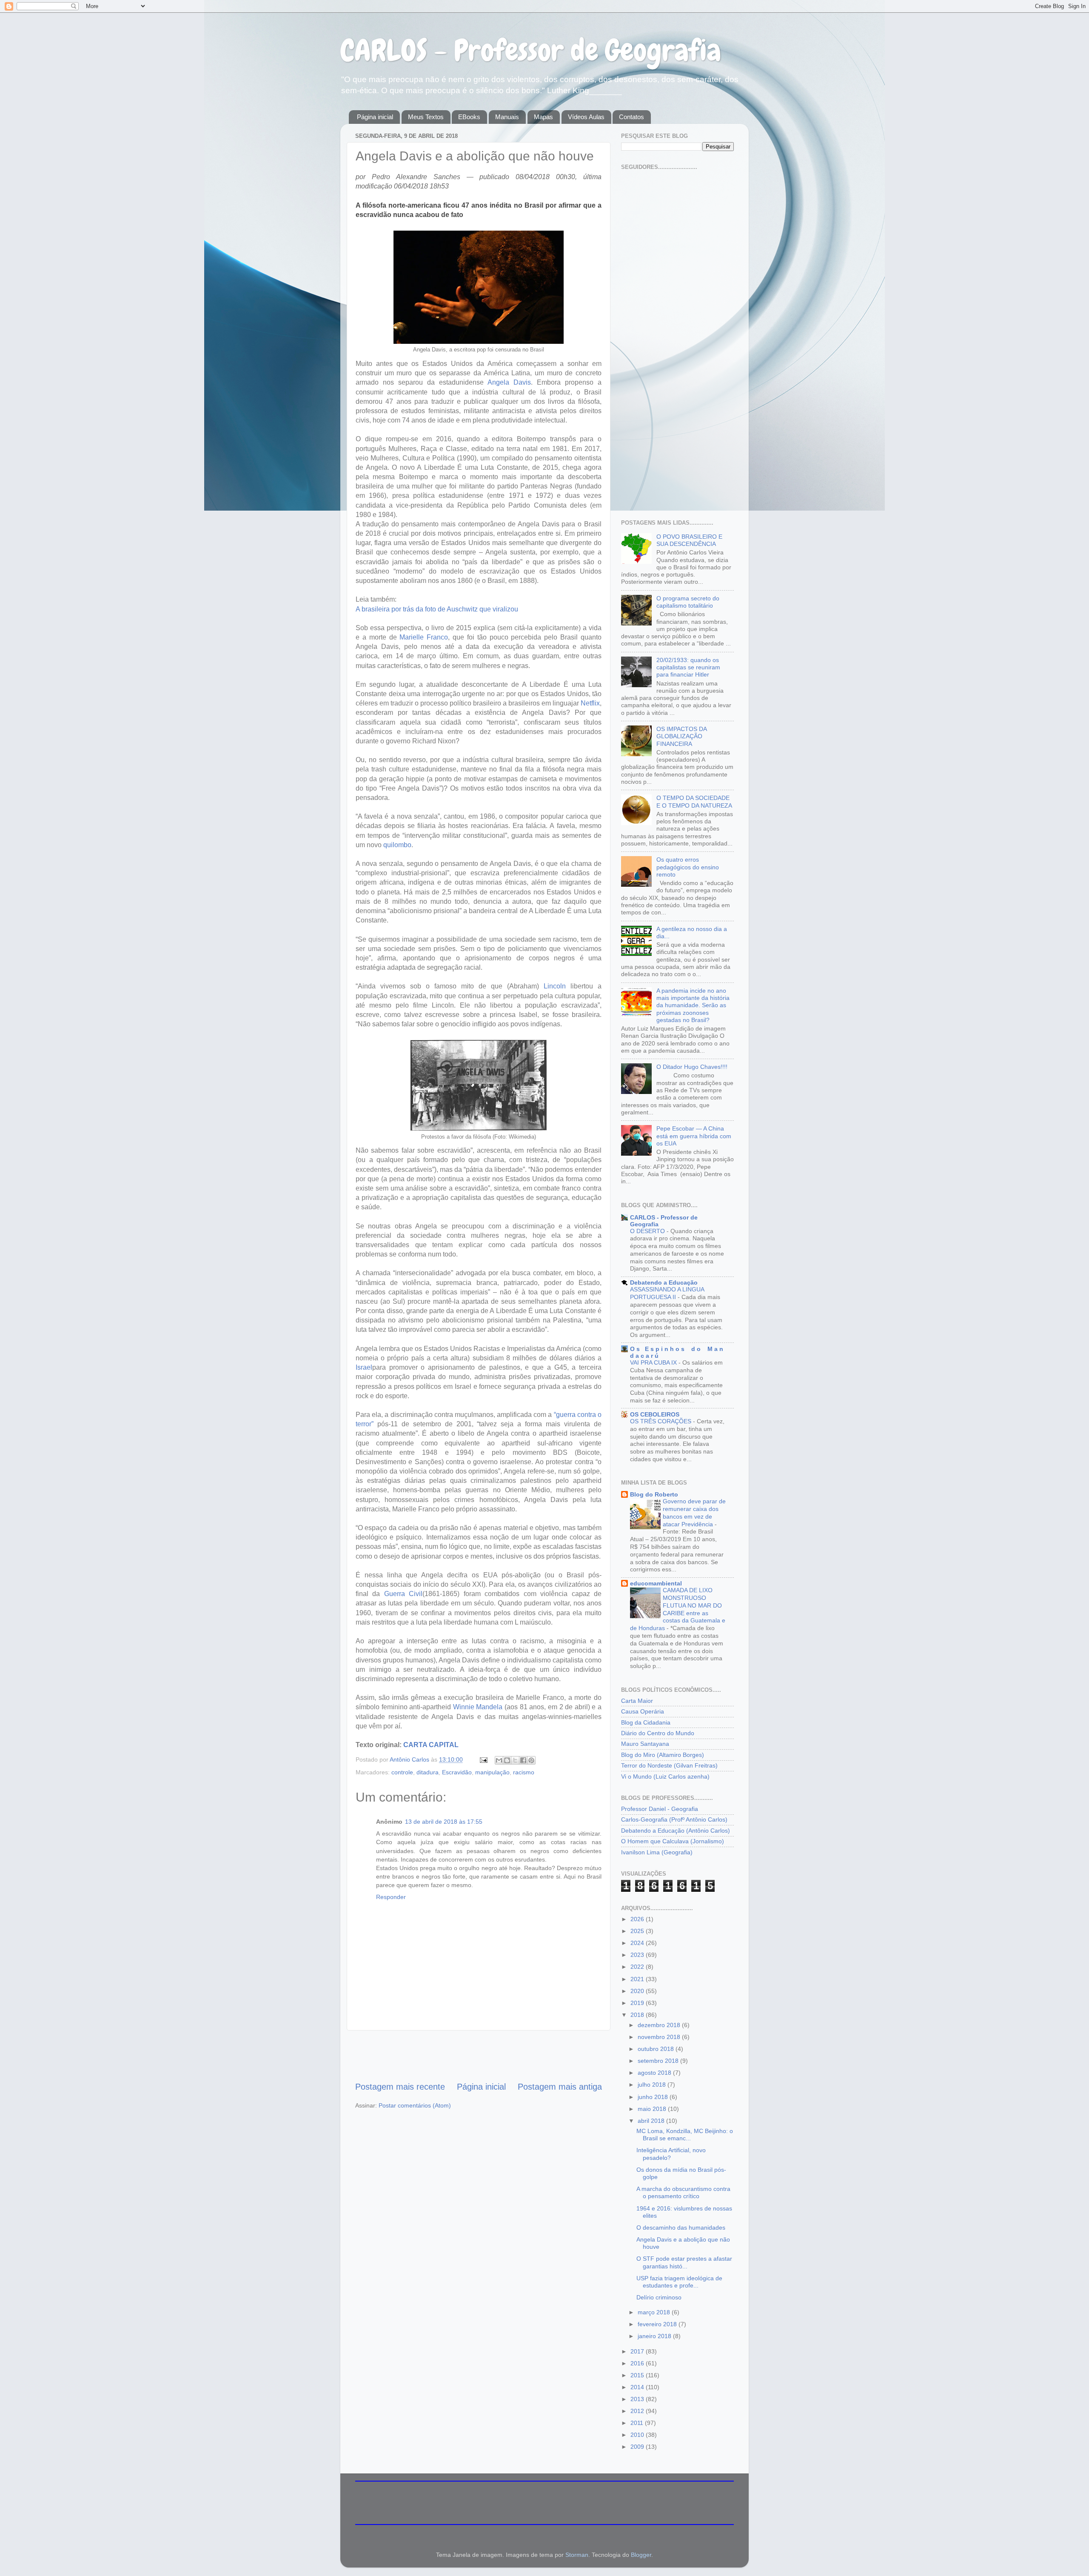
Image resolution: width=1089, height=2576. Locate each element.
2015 (638, 2375)
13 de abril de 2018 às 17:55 (444, 1822)
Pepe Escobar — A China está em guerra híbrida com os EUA (694, 1136)
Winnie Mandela (478, 1707)
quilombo (397, 845)
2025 (638, 1931)
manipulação (492, 1772)
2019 (638, 2003)
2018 (638, 2015)
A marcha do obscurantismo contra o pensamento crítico (683, 2192)
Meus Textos (426, 117)
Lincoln (555, 986)
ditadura (428, 1772)
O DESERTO (648, 1231)
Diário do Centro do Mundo (658, 1733)
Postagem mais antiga (560, 2087)
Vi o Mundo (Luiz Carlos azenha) (665, 1776)
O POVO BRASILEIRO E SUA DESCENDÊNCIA (689, 540)
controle (402, 1772)
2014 (638, 2387)
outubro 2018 (657, 2049)
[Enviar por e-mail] (499, 1760)
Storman (577, 2555)
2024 (638, 1943)
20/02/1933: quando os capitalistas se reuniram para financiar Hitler (688, 667)
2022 (638, 1967)
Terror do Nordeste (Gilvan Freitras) (669, 1765)
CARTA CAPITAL (431, 1745)
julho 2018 (653, 2085)
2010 (638, 2435)
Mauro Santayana (645, 1744)
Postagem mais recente (400, 2087)
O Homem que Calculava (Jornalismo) (673, 1841)
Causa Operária (643, 1711)
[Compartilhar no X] (515, 1760)
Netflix (590, 703)
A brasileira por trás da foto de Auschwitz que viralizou (437, 609)
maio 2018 (653, 2109)
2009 (638, 2447)
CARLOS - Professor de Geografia (531, 50)
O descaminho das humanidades (681, 2228)
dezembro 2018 (660, 2025)
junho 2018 (654, 2097)
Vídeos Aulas (586, 117)
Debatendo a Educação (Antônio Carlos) (676, 1831)
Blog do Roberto (654, 1494)
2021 (638, 1979)
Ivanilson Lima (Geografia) (657, 1852)
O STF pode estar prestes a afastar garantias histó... (684, 2262)
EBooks (469, 117)
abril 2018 (652, 2121)
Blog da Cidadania (646, 1722)
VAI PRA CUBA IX (654, 1363)
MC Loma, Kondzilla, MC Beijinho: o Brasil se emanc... (685, 2135)
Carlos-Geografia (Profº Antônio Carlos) (674, 1819)
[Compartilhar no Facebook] (523, 1760)
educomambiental (656, 1583)
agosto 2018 (655, 2073)
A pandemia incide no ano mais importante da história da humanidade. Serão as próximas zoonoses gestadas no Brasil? (693, 1005)
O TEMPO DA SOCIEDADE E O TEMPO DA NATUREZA (694, 801)
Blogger (641, 2555)
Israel (364, 1367)
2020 (638, 1991)
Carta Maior (637, 1701)
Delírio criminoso (659, 2297)
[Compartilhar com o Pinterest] (531, 1760)
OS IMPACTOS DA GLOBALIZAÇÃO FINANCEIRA (681, 736)
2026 (638, 1919)
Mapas (543, 117)
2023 (638, 1955)
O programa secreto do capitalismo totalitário (688, 602)
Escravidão (457, 1772)
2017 (638, 2351)
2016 (638, 2363)
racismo (524, 1772)
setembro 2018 (659, 2061)
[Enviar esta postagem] (483, 1759)
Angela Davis (509, 382)
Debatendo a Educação (664, 1282)
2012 (638, 2411)
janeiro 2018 (655, 2336)
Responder (391, 1897)
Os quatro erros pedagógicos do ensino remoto (688, 867)
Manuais (507, 117)
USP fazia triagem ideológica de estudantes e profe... (679, 2282)
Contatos (631, 117)
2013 (638, 2399)
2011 (638, 2423)
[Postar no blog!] (507, 1760)
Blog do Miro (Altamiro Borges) (663, 1755)
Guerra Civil (403, 1594)
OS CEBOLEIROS (655, 1414)
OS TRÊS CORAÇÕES (661, 1421)
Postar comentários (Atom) (415, 2105)
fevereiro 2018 (658, 2324)
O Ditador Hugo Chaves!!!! (692, 1067)
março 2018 (655, 2312)
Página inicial (375, 117)
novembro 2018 (660, 2037)
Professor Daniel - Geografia (660, 1809)
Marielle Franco (424, 637)
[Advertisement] (479, 2056)
